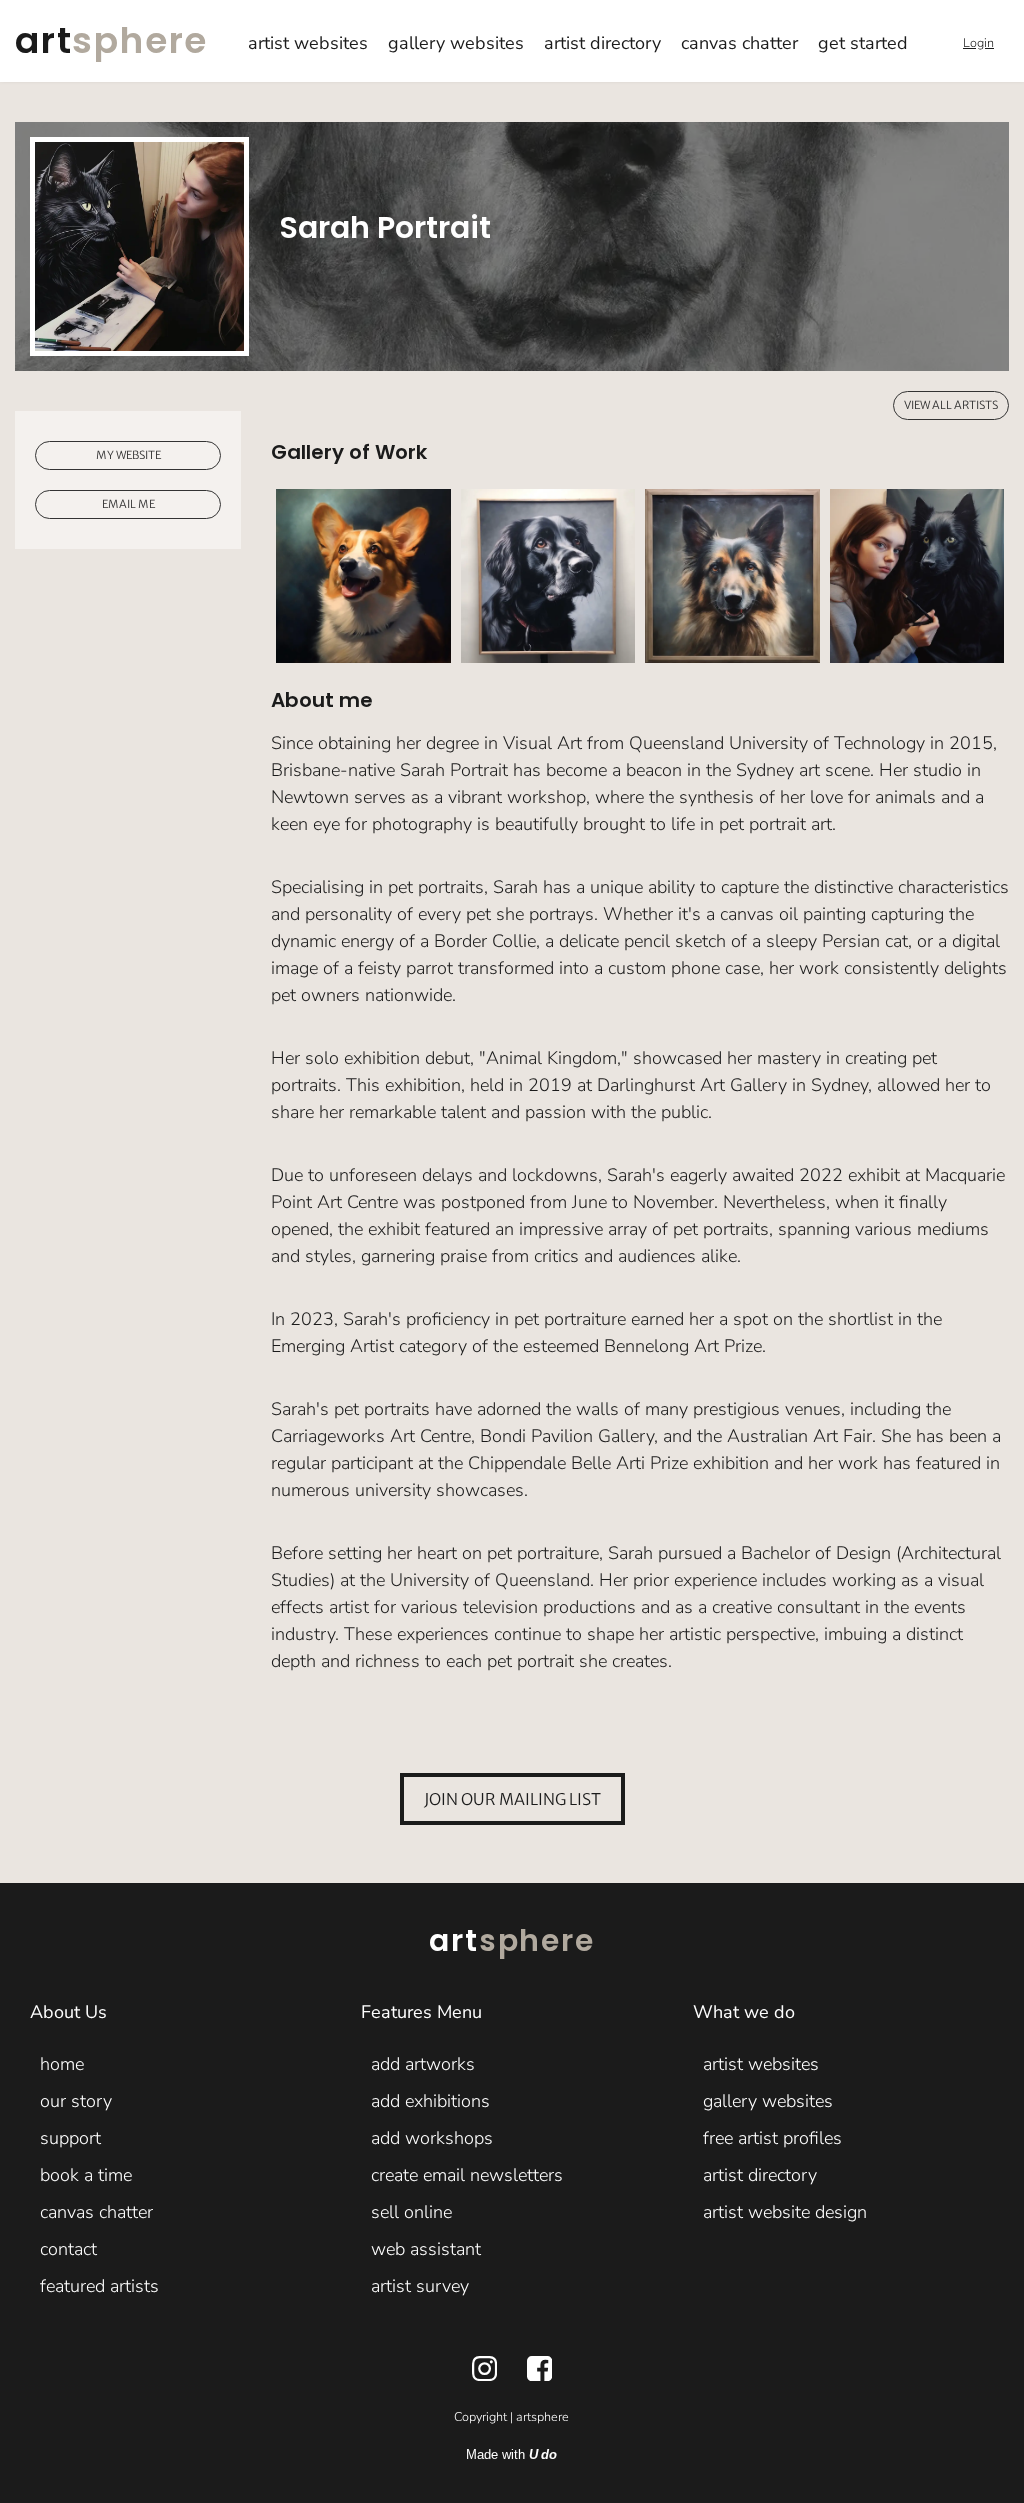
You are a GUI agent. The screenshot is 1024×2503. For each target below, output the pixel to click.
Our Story (76, 2101)
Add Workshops (432, 2138)
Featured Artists (99, 2286)
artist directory (602, 43)
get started (863, 43)
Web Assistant (426, 2249)
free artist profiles (772, 2138)
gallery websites (456, 43)
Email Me (128, 503)
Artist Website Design (785, 2212)
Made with (511, 2455)
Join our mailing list (512, 1799)
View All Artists (951, 405)
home (62, 2064)
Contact (68, 2249)
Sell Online (411, 2212)
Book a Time (86, 2175)
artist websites (308, 43)
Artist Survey (420, 2286)
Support (70, 2138)
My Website (128, 455)
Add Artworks (423, 2064)
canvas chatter (739, 43)
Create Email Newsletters (467, 2175)
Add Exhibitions (430, 2101)
